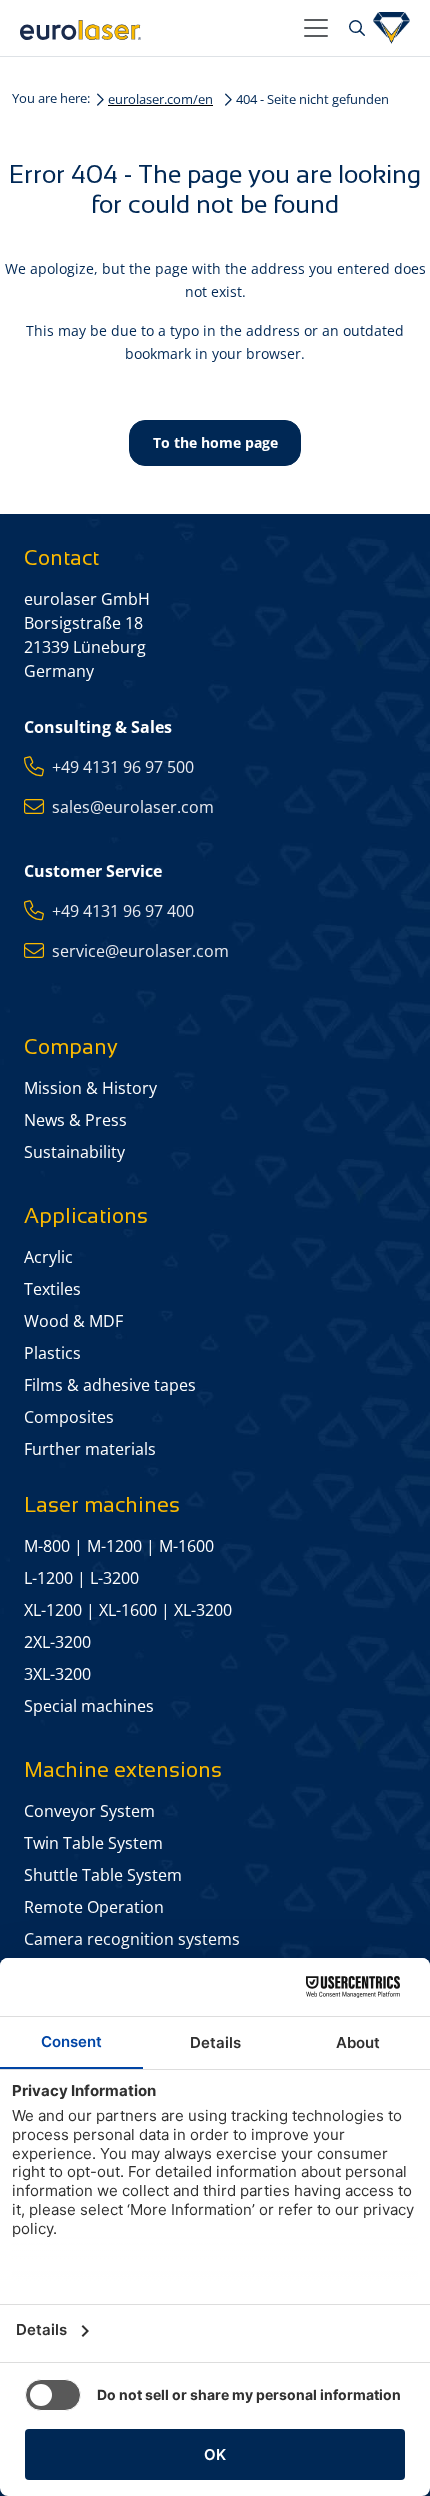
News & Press (75, 1120)
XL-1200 (53, 1610)
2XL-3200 (57, 1642)
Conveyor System (89, 1811)
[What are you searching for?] (354, 28)
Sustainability (74, 1152)
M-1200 (114, 1546)
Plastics (52, 1353)
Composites (69, 1417)
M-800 (47, 1546)
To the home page (215, 442)
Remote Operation (94, 1907)
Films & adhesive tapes (110, 1385)
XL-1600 (128, 1610)
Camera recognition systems (132, 1939)
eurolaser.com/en (160, 99)
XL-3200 (203, 1610)
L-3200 (114, 1578)
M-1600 (186, 1546)
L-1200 (48, 1578)
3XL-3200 (57, 1674)
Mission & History (90, 1088)
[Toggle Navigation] (316, 28)
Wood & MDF (73, 1321)
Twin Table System (93, 1843)
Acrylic (48, 1257)
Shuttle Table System (103, 1875)
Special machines (89, 1706)
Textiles (52, 1289)
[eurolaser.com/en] (154, 28)
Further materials (90, 1449)
